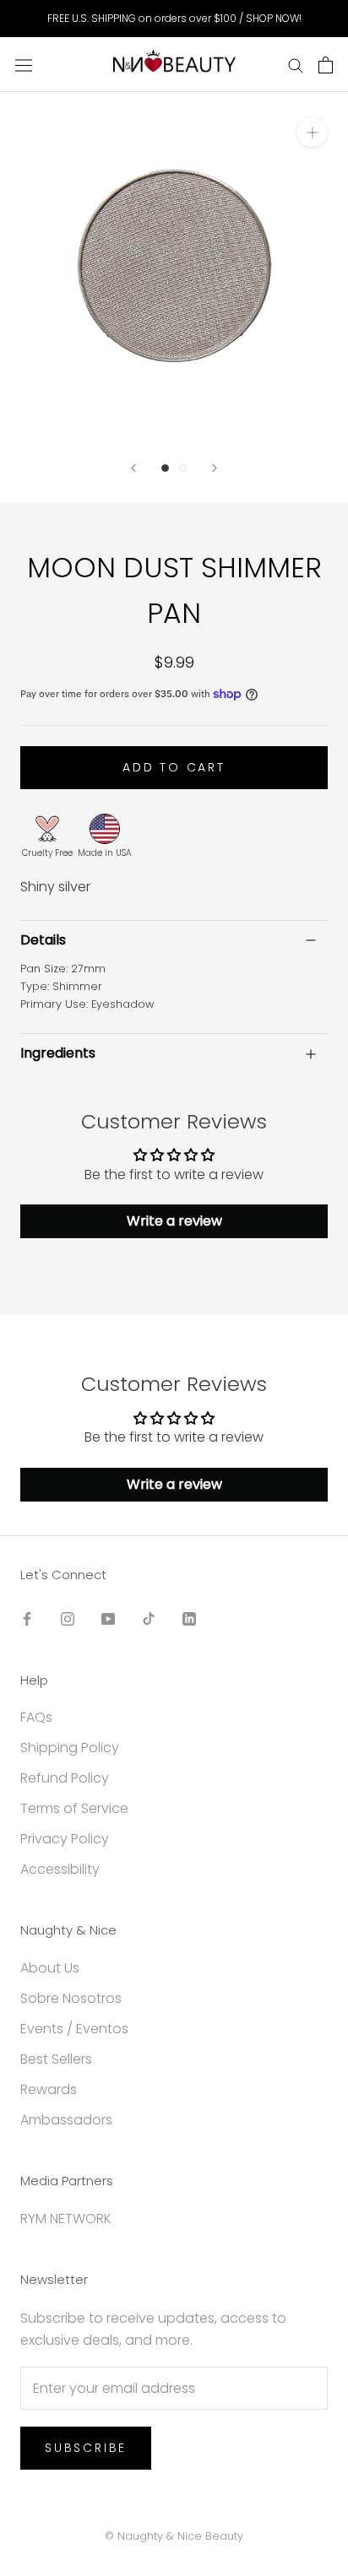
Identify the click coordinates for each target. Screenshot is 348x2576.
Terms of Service (74, 1808)
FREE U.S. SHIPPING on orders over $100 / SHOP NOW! (174, 18)
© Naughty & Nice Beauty (174, 2536)
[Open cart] (326, 65)
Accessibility (60, 1869)
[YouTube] (108, 1618)
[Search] (296, 65)
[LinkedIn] (189, 1618)
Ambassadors (66, 2120)
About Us (50, 1968)
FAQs (36, 1717)
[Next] (215, 468)
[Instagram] (68, 1618)
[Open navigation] (24, 64)
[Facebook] (27, 1618)
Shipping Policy (70, 1748)
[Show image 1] (165, 468)
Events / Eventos (74, 2029)
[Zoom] (312, 132)
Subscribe (86, 2448)
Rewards (49, 2089)
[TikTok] (149, 1618)
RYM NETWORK (66, 2219)
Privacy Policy (65, 1839)
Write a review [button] (174, 1221)
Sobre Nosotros (71, 1998)
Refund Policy (65, 1778)
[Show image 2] (183, 468)
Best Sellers (56, 2059)
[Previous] (133, 468)
